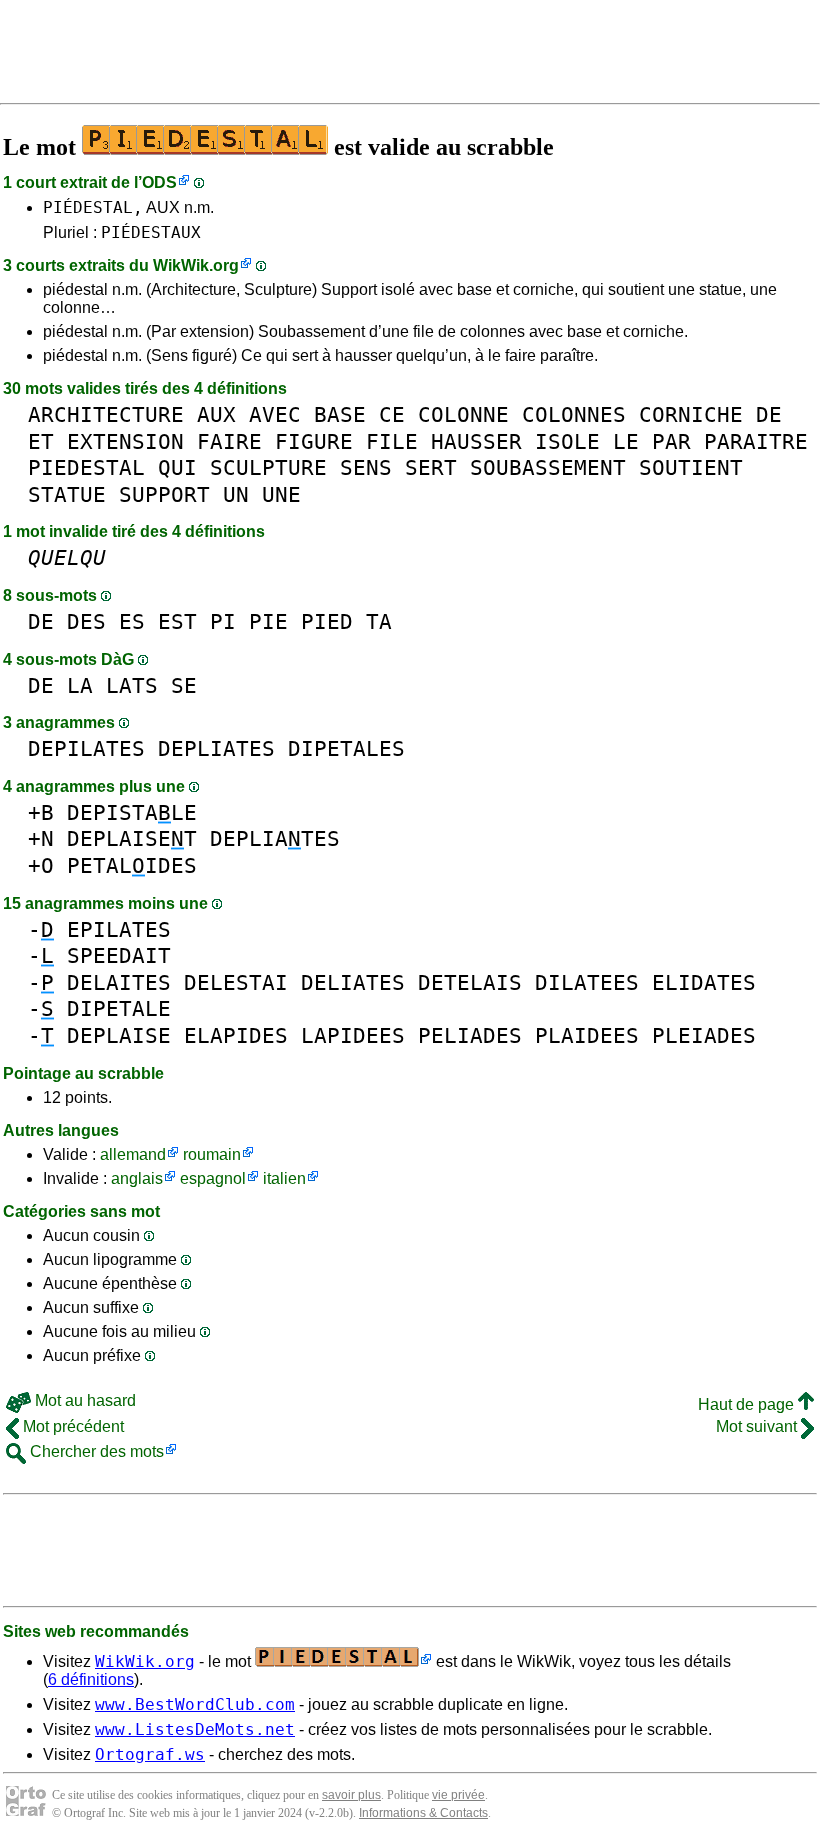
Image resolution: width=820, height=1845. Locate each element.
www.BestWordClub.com (195, 1704)
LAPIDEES (353, 1035)
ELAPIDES (236, 1035)
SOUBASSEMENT (548, 467)
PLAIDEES (587, 1035)
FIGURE (314, 441)
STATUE (67, 494)
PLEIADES (704, 1035)
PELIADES (470, 1035)
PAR (671, 441)
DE (769, 414)
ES (132, 621)
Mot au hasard (83, 1400)
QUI (177, 467)
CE (392, 414)
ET (41, 441)
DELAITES (119, 982)
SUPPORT (164, 494)
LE (626, 441)
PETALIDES (132, 865)
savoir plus (351, 1795)
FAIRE (229, 441)
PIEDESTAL (86, 467)
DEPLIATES (216, 748)
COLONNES (574, 414)
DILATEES (587, 982)
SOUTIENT (691, 467)
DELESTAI (236, 982)
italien (284, 1178)
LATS (132, 685)
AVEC (275, 414)
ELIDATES (704, 982)
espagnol (213, 1178)
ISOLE (567, 441)
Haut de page (748, 1404)
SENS (366, 467)
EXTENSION (125, 441)
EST (177, 621)
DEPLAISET (132, 838)
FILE (392, 441)
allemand (133, 1154)
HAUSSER (476, 441)
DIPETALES (346, 748)
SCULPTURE (268, 467)
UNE (281, 494)
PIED (327, 621)
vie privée (458, 1795)
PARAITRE (756, 441)
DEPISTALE (132, 812)
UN (236, 494)
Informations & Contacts (423, 1813)
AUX (216, 414)
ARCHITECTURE (106, 414)
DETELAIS (470, 982)
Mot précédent (71, 1426)
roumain (212, 1154)
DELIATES (353, 982)
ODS (159, 182)
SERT (431, 467)
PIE (268, 621)
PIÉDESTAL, (93, 207)
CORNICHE (691, 414)
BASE (340, 414)
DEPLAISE (119, 1035)
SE (184, 685)
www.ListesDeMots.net (195, 1729)
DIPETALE (119, 1008)
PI (223, 621)
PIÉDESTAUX (151, 232)
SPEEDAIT (119, 955)
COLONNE (463, 414)
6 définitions (91, 1679)
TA (379, 621)
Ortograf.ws (150, 1754)
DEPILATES (86, 748)
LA (80, 685)
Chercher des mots (95, 1451)
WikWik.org (196, 265)
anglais (137, 1178)
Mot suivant (758, 1426)
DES (86, 621)
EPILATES (119, 929)
